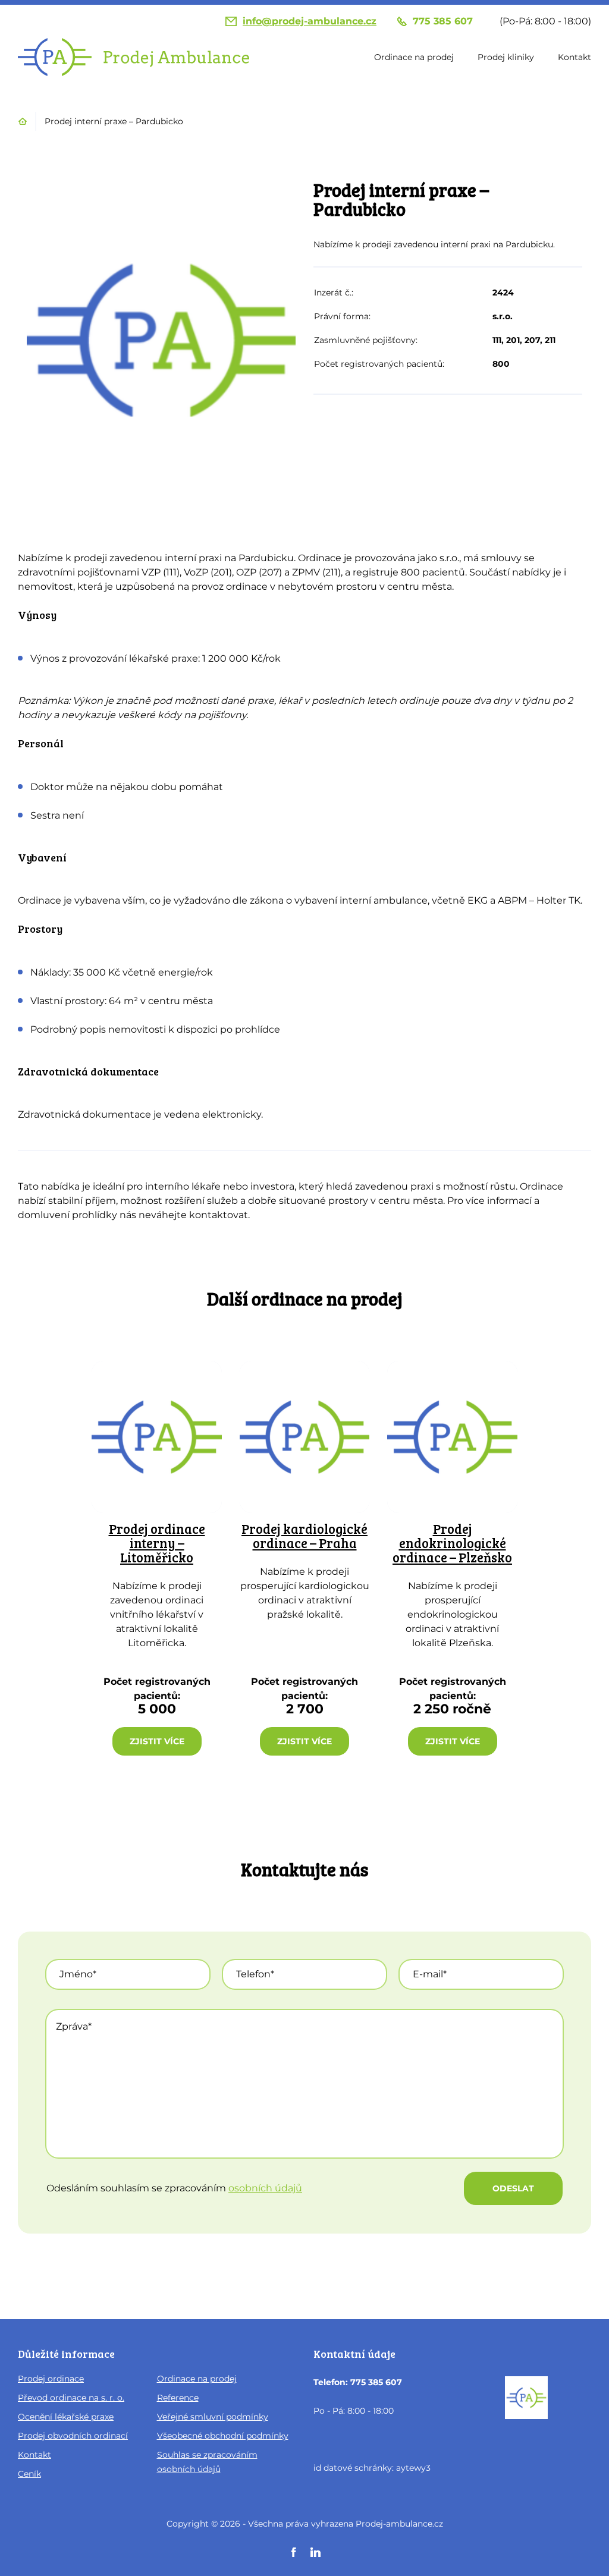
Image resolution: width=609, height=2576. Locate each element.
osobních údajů (265, 2188)
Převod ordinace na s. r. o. (71, 2398)
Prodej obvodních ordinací (73, 2436)
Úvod (23, 121)
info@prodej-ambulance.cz (310, 21)
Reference (178, 2398)
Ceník (29, 2474)
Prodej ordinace (51, 2379)
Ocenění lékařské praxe (66, 2417)
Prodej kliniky (506, 57)
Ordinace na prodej (414, 57)
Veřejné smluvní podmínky (213, 2417)
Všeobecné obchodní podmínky (223, 2436)
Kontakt (575, 57)
